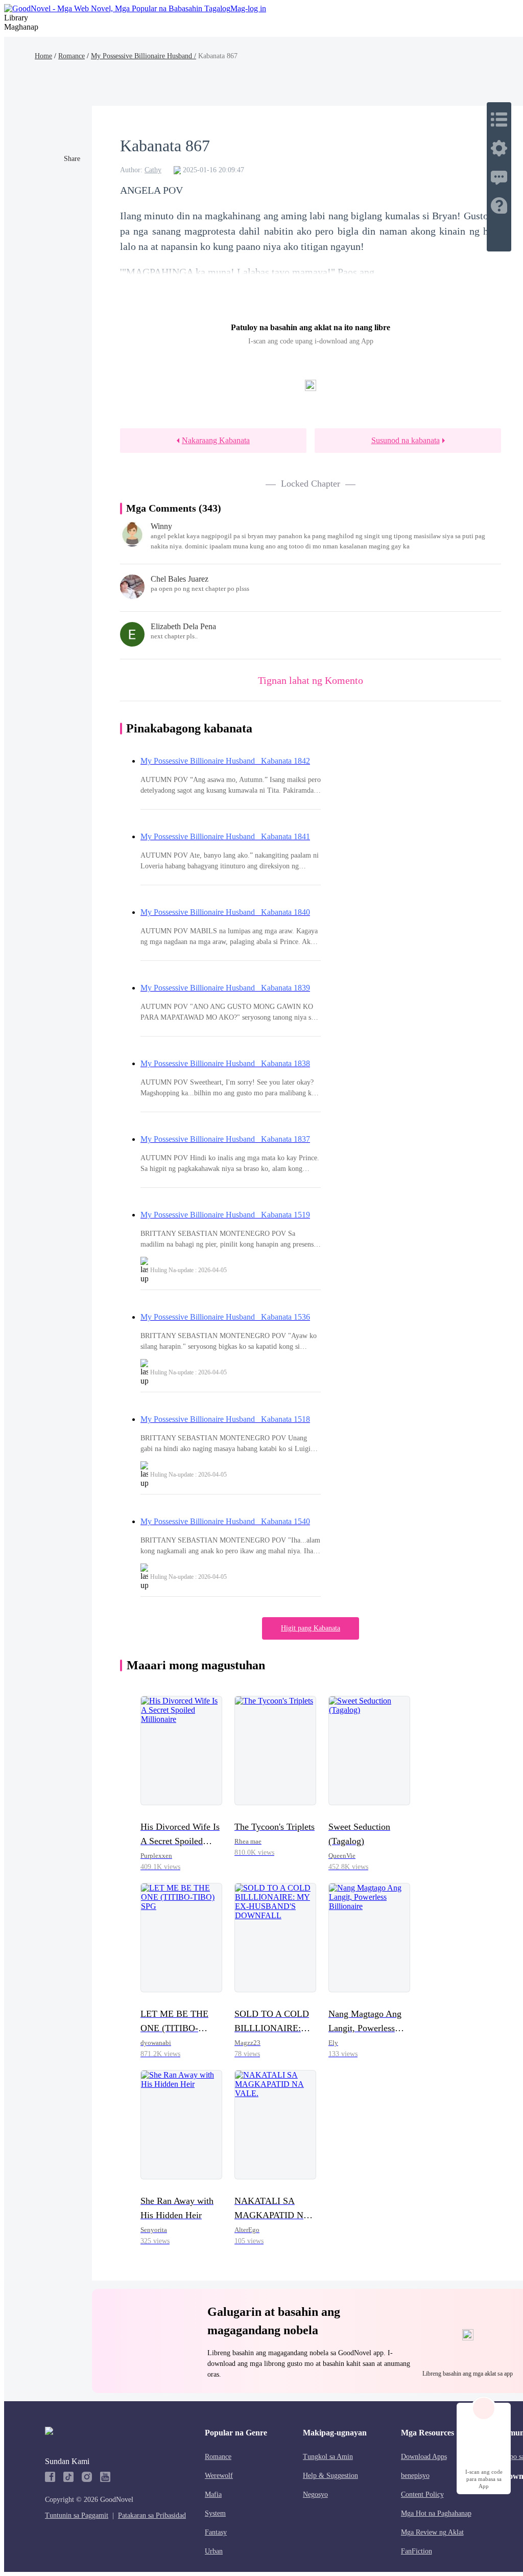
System (215, 2513)
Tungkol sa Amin (328, 2457)
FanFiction (417, 2551)
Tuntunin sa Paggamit (77, 2515)
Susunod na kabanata (406, 440)
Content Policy (422, 2494)
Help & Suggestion (330, 2476)
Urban (214, 2551)
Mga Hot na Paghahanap (436, 2513)
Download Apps (424, 2457)
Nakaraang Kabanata (216, 440)
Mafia (213, 2494)
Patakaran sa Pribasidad (152, 2515)
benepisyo (415, 2476)
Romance (72, 56)
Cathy (153, 170)
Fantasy (216, 2532)
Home (43, 56)
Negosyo (315, 2494)
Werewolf (219, 2476)
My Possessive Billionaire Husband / (144, 56)
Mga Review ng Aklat (432, 2532)
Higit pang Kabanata (311, 1628)
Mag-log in (248, 8)
